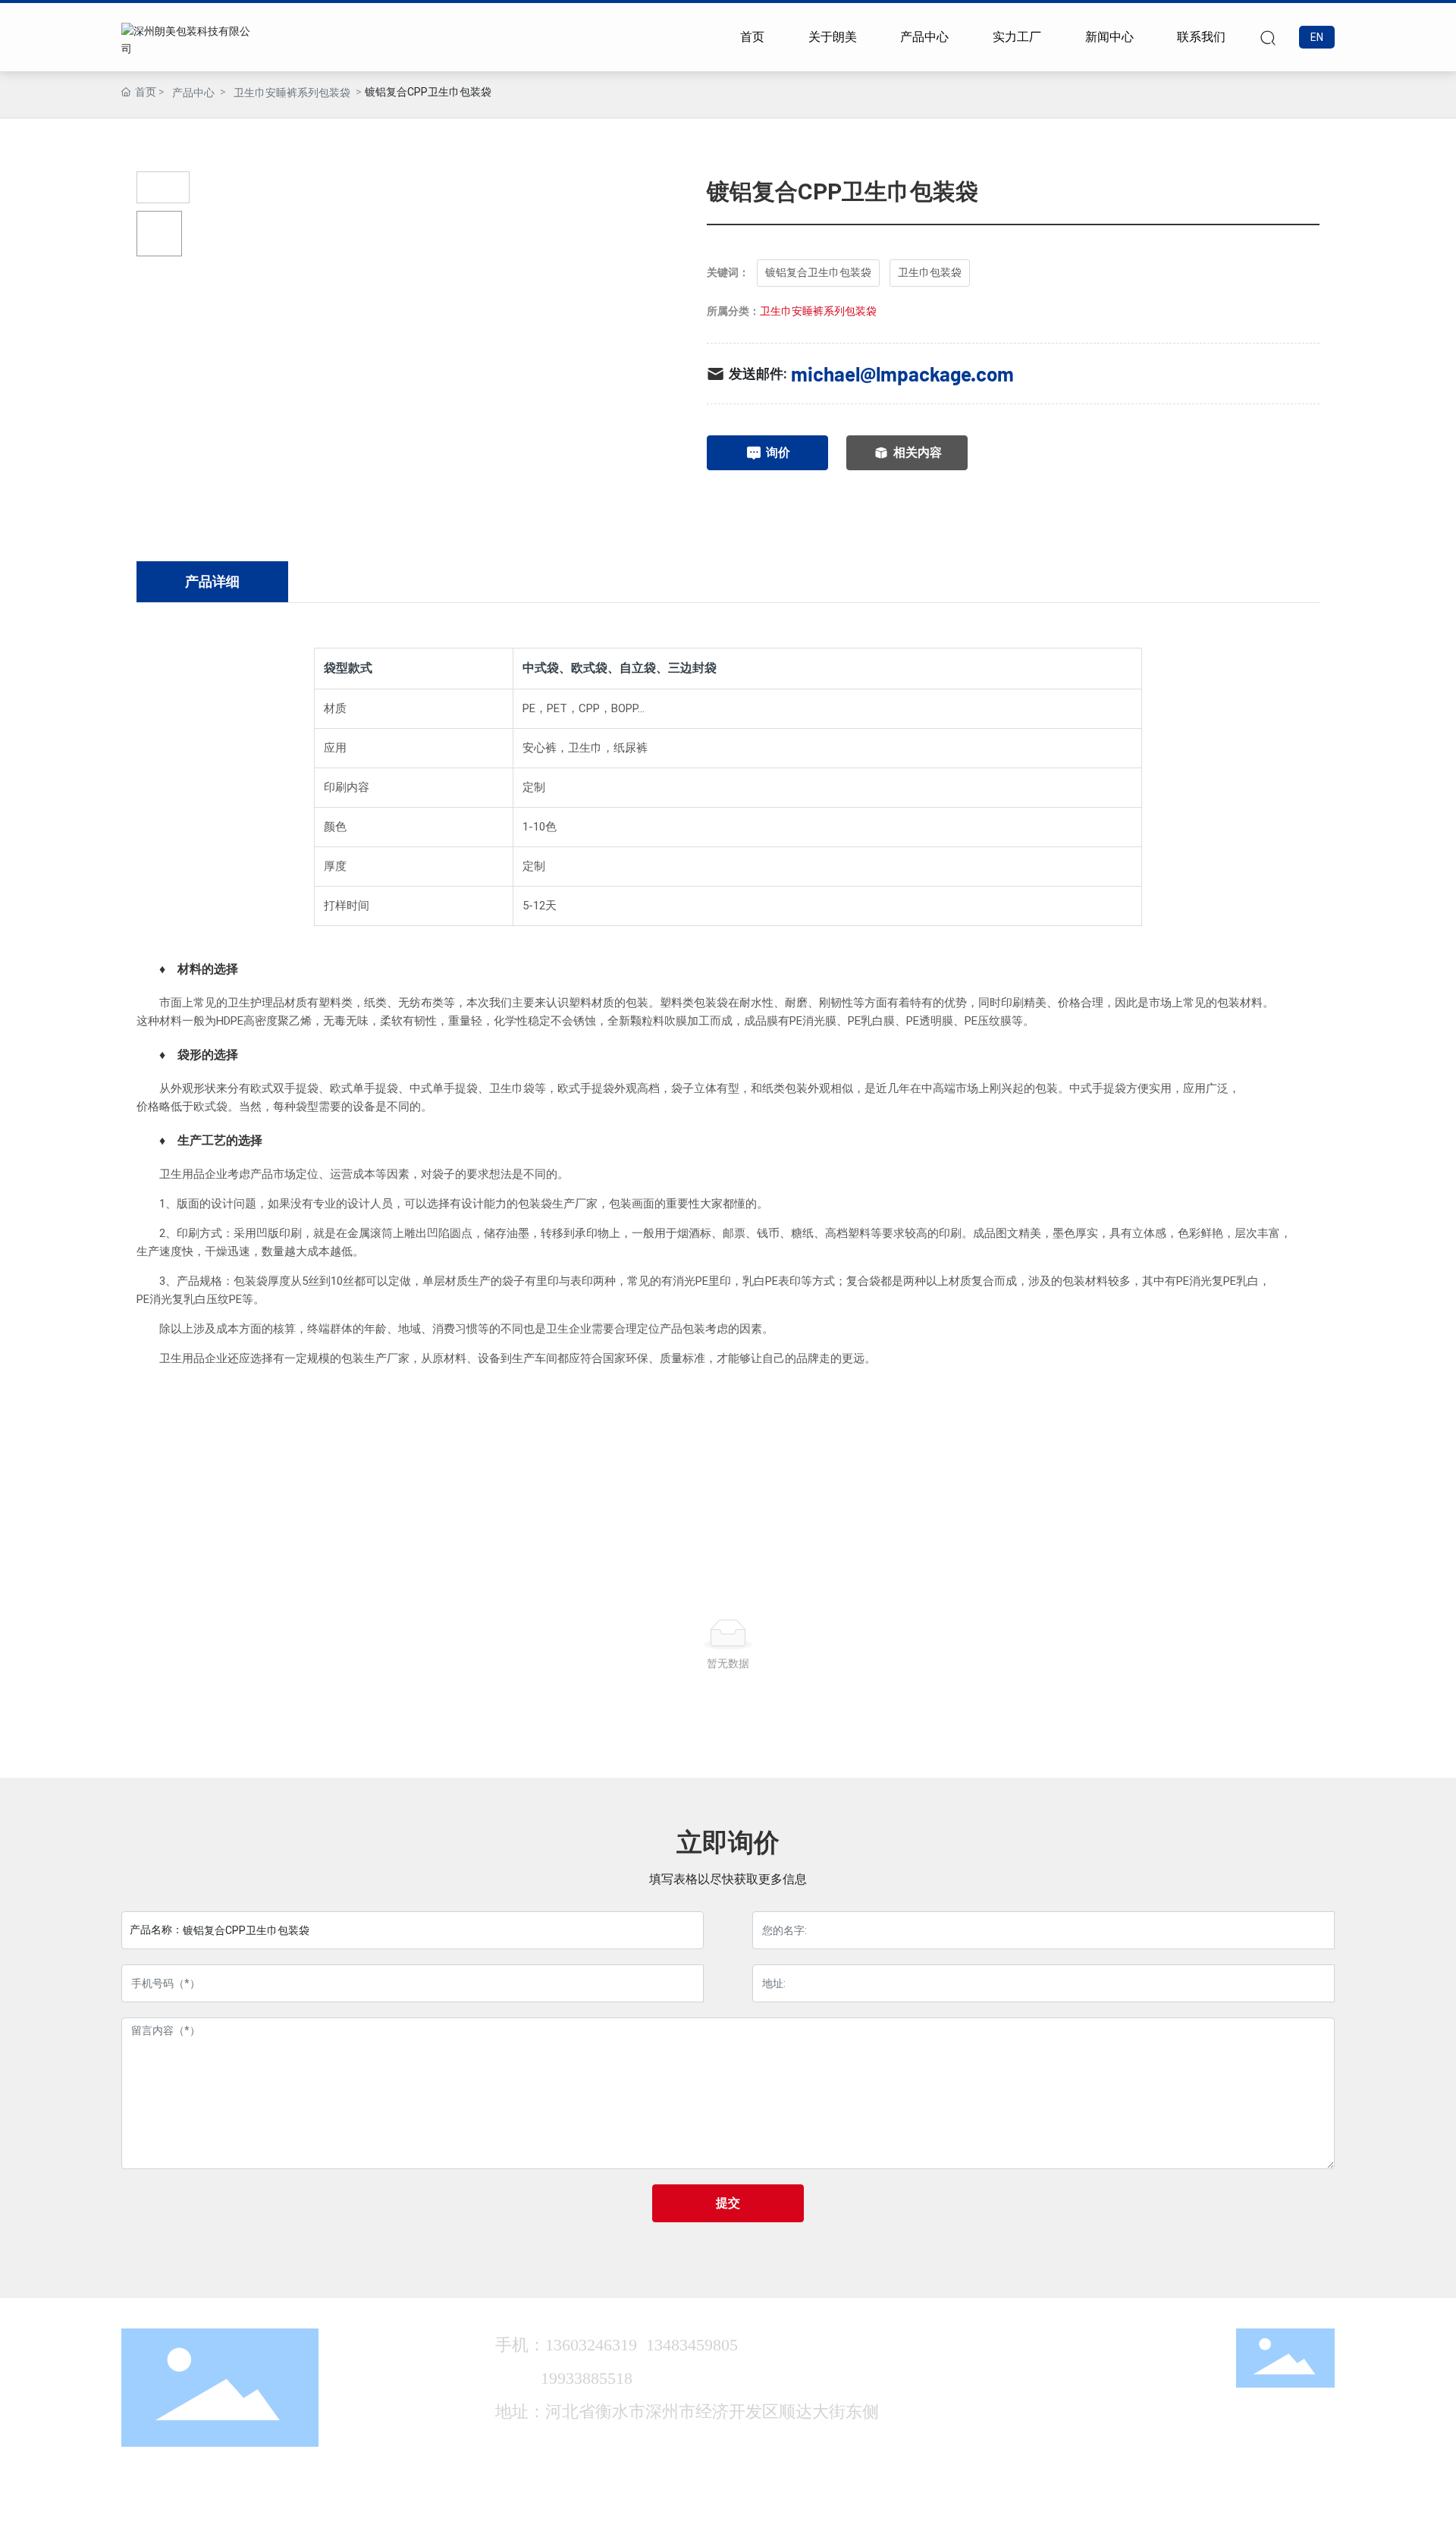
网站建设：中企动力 (1134, 2510)
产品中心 (193, 93)
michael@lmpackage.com (902, 374)
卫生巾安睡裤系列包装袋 (292, 93)
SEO (1233, 2510)
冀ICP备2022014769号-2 (1005, 2509)
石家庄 (1200, 2510)
